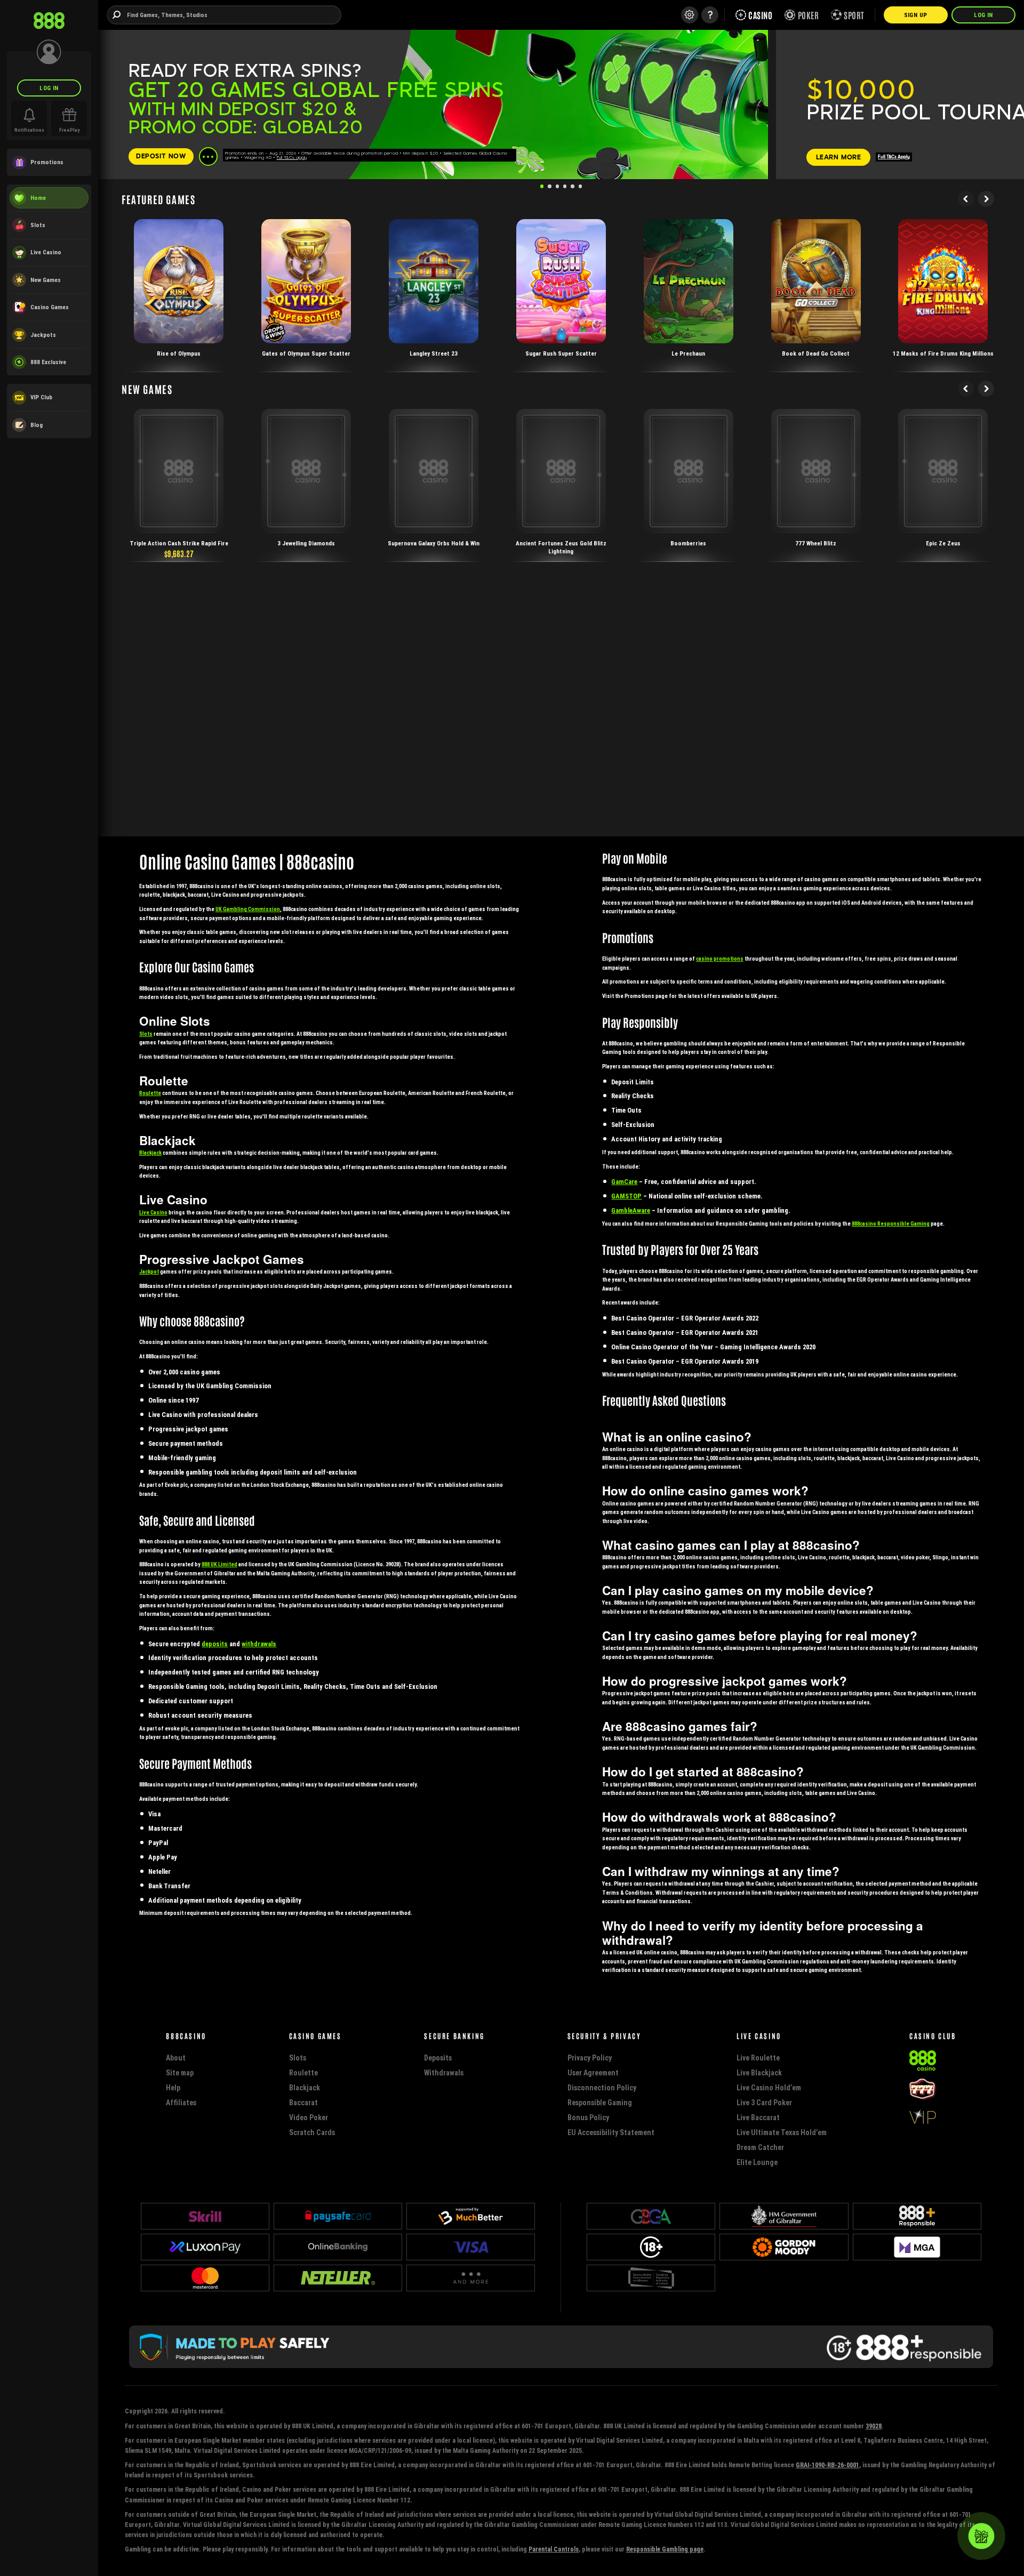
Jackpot (149, 1272)
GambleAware (631, 1210)
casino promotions (720, 959)
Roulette (150, 1093)
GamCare (624, 1182)
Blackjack (150, 1153)
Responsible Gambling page (665, 2549)
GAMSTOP (626, 1196)
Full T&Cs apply (292, 157)
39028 (874, 2426)
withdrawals (259, 1644)
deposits (215, 1644)
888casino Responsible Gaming (891, 1224)
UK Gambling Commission (248, 909)
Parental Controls (554, 2549)
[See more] (208, 156)
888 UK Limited (219, 1564)
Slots (146, 1034)
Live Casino (153, 1213)
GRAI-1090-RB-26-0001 (827, 2465)
